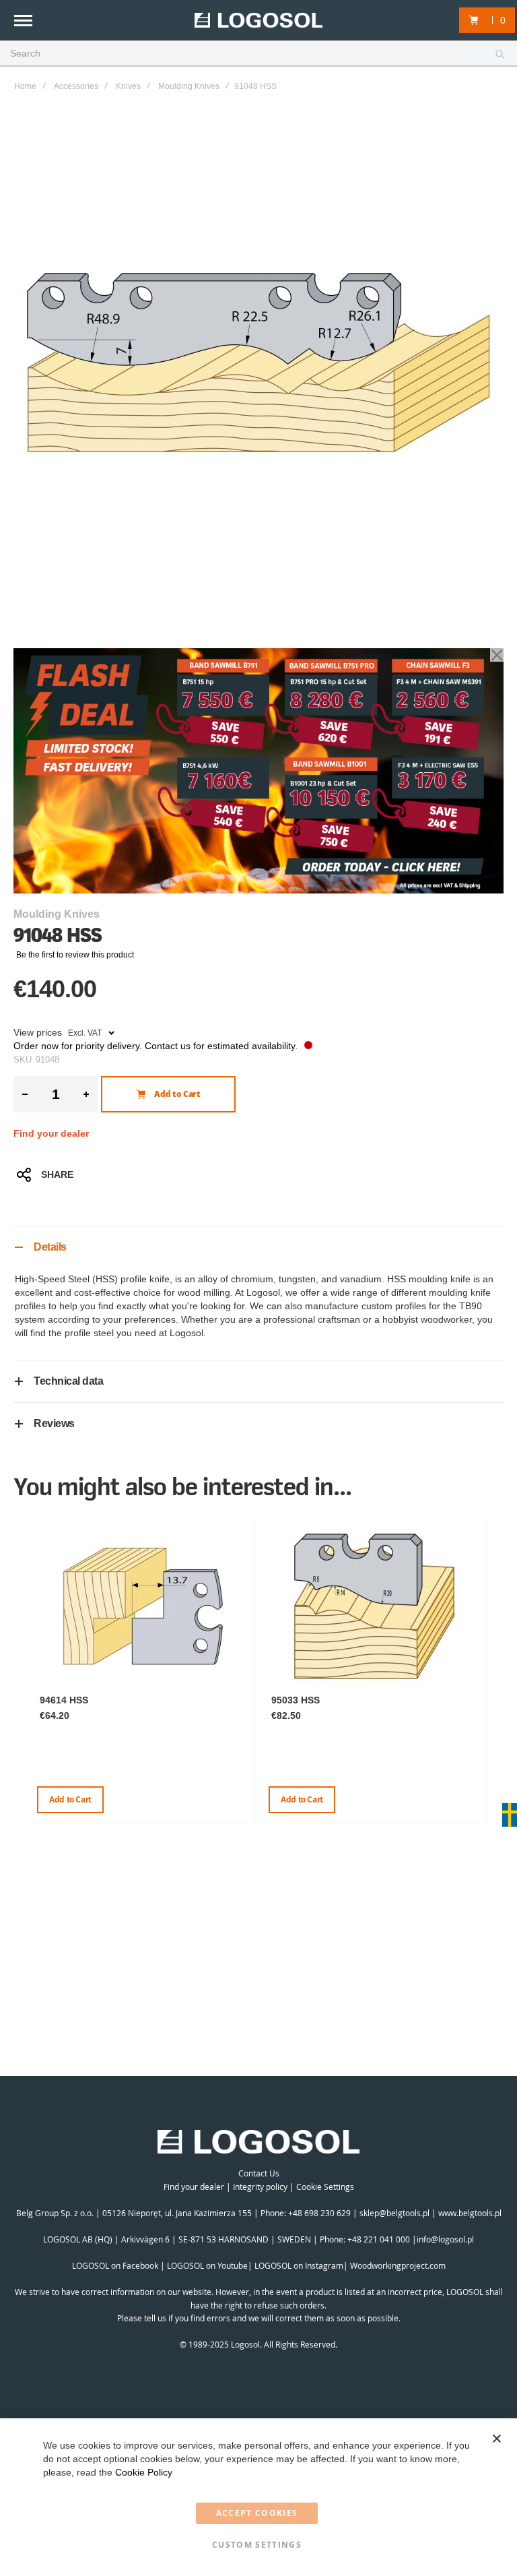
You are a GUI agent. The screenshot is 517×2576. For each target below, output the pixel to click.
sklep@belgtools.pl (394, 2213)
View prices (38, 1032)
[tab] (258, 1247)
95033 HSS (296, 1700)
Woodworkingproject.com (398, 2265)
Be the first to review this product (75, 955)
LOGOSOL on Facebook (115, 2265)
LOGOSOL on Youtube (207, 2265)
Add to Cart (70, 1799)
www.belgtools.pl (470, 2213)
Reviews (54, 1423)
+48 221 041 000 (379, 2239)
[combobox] (258, 54)
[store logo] (258, 21)
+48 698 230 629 (319, 2213)
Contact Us (259, 2173)
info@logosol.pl (445, 2239)
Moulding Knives (189, 86)
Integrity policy (260, 2187)
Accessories (76, 86)
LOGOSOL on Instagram (299, 2265)
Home (25, 86)
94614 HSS (64, 1700)
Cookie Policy (144, 2472)
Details (50, 1247)
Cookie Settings (325, 2187)
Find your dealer (51, 1133)
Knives (128, 86)
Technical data (68, 1381)
